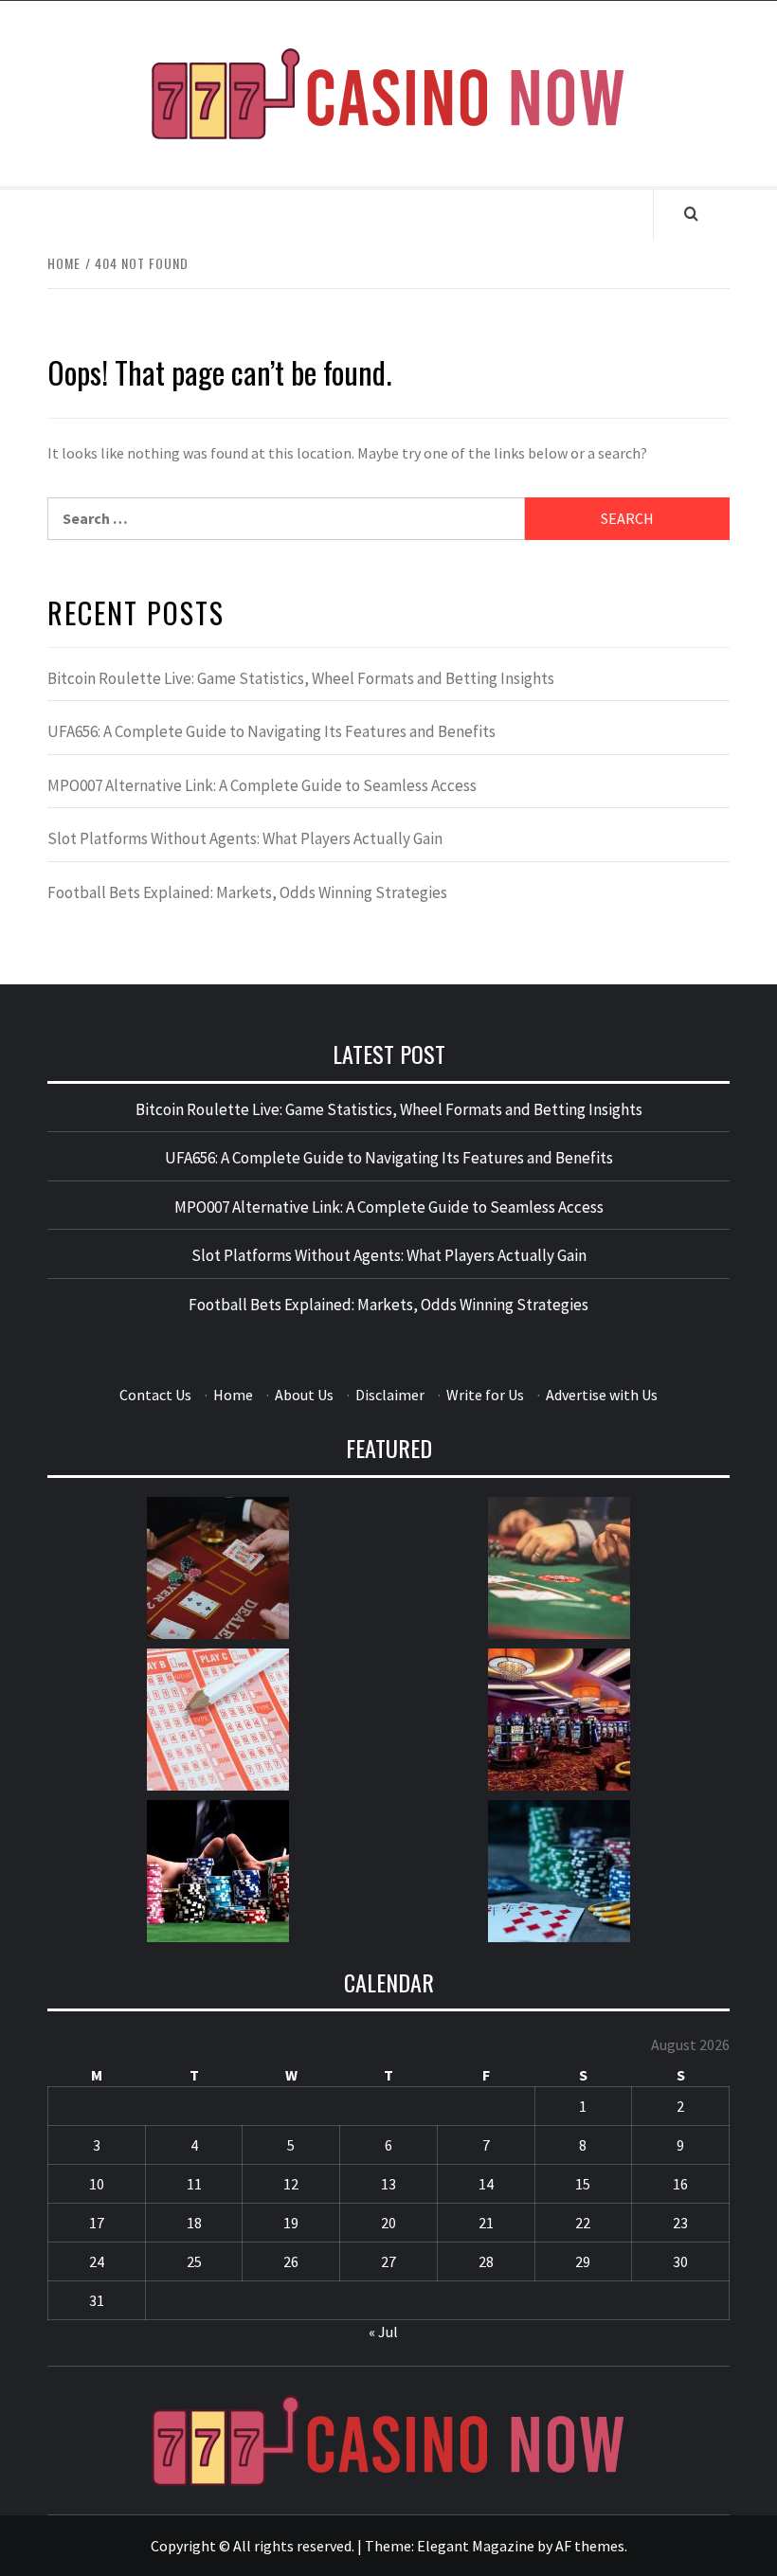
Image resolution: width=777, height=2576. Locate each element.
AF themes (590, 2546)
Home (233, 1395)
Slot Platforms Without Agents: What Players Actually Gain (245, 838)
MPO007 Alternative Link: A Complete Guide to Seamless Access (262, 785)
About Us (304, 1395)
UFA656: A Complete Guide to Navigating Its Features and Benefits (271, 731)
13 (388, 2184)
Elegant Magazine (476, 2546)
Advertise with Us (602, 1395)
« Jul (383, 2332)
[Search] (691, 213)
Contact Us (155, 1395)
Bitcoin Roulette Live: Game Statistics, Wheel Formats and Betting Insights (301, 678)
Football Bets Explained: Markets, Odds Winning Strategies (247, 892)
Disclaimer (390, 1395)
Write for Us (485, 1395)
